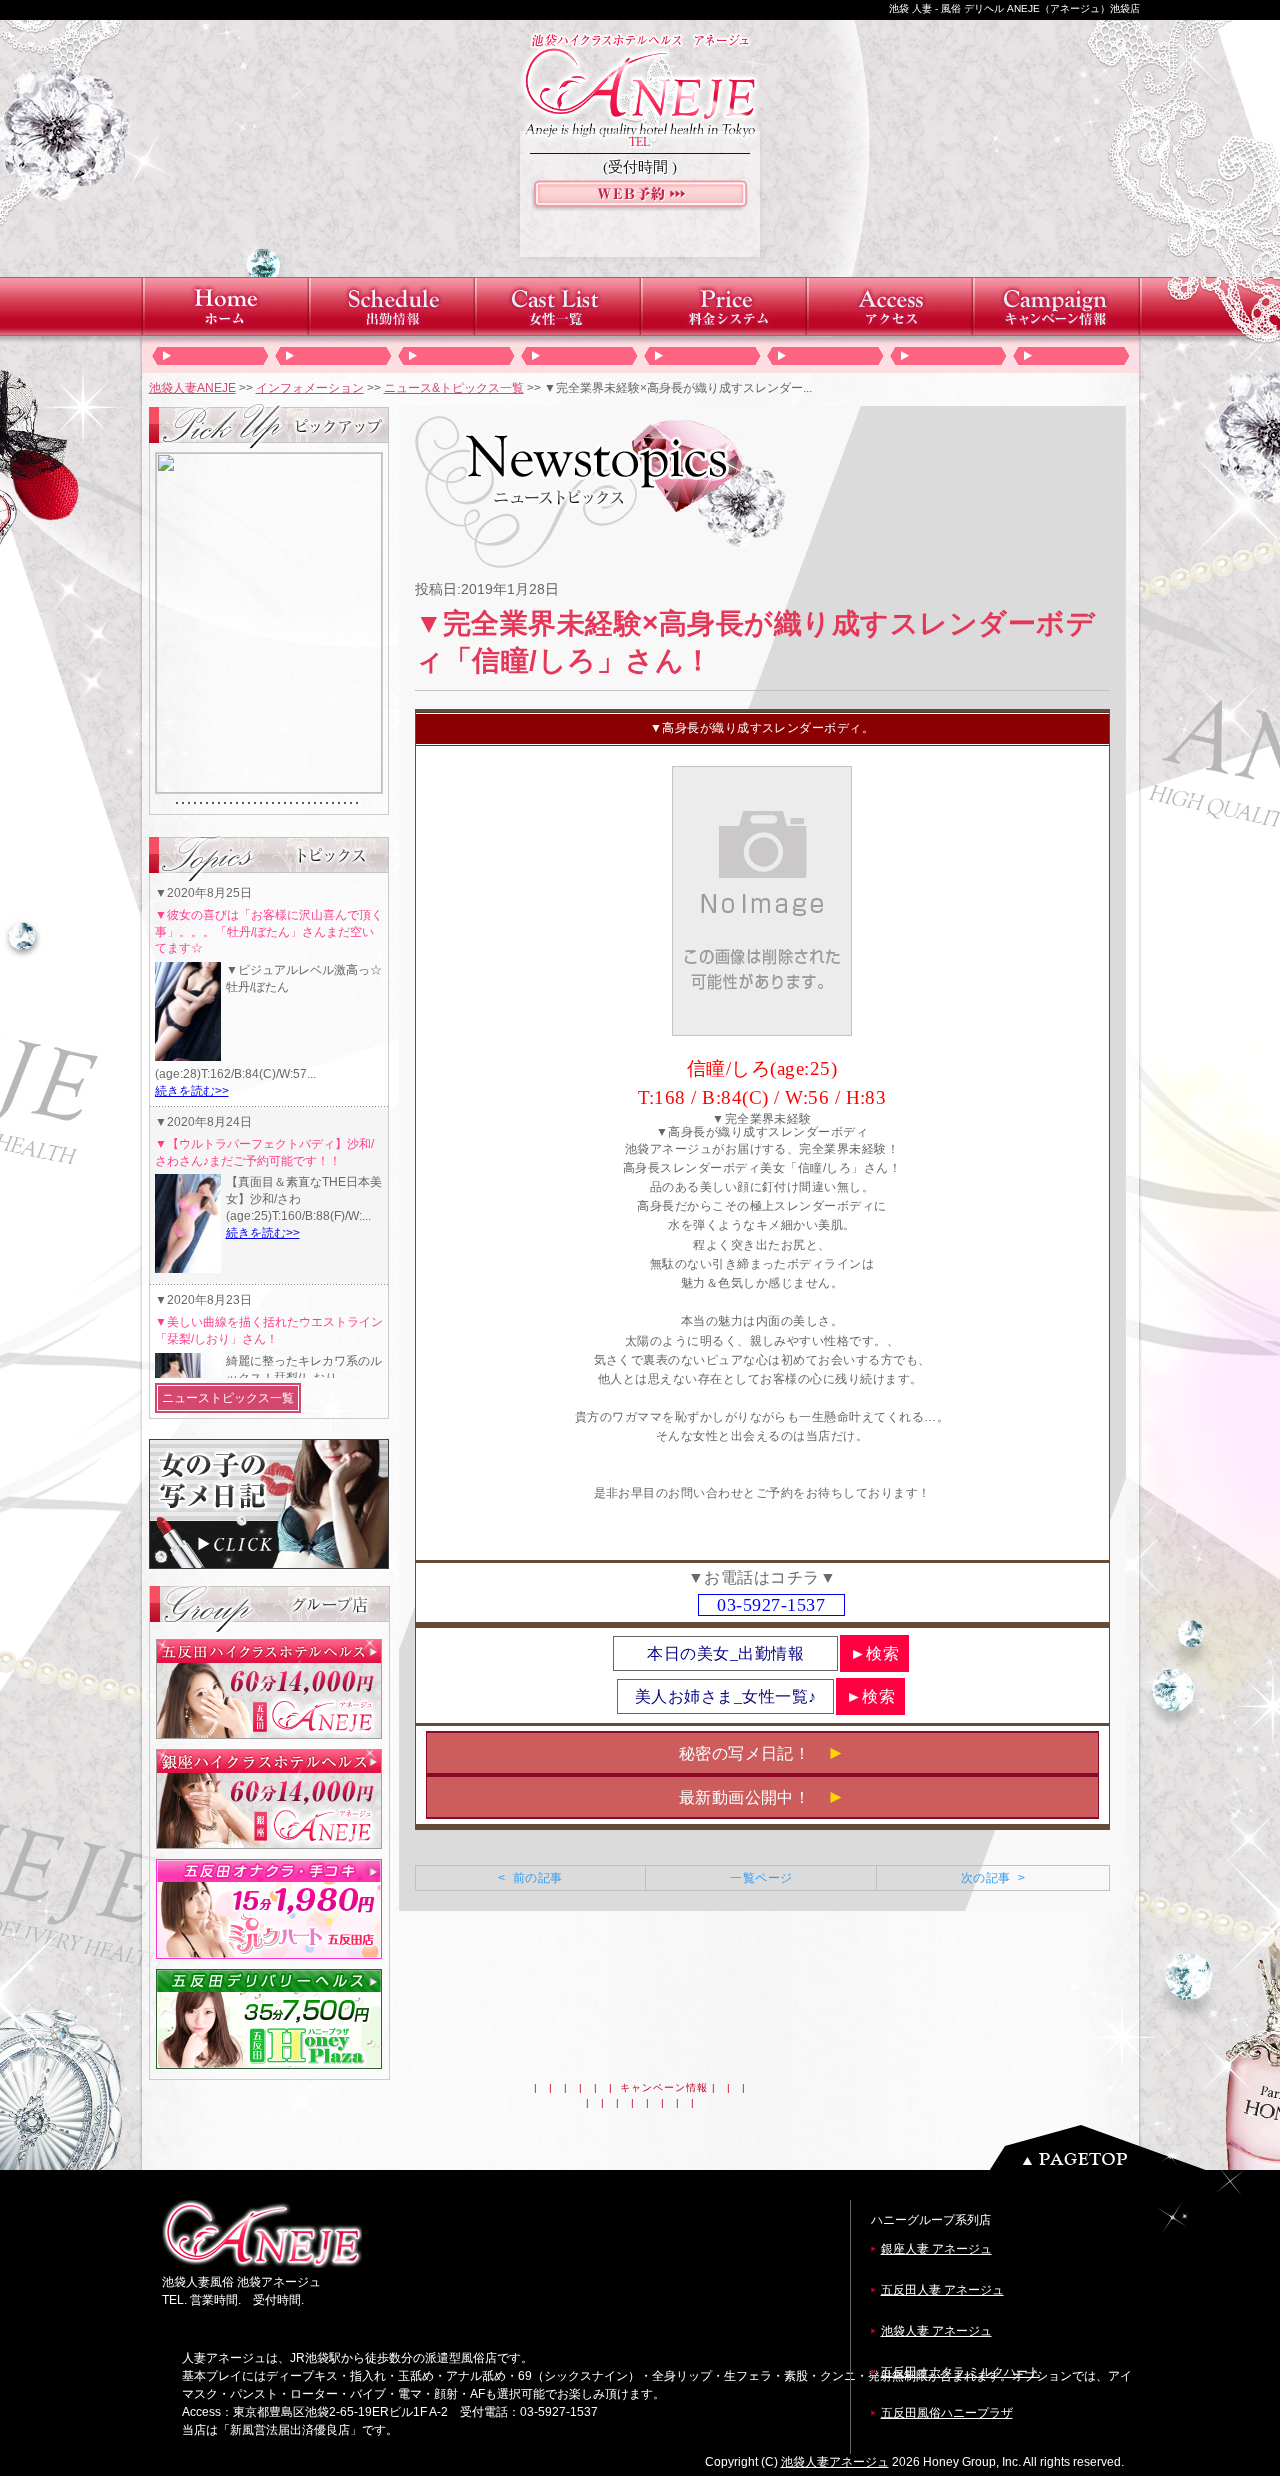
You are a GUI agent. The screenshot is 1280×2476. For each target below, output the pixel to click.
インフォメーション (310, 388)
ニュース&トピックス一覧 (454, 388)
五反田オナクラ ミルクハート (960, 2372)
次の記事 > (993, 1878)
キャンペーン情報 (664, 2087)
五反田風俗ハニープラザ (947, 2413)
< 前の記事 (530, 1878)
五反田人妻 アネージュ (942, 2290)
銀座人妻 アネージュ (936, 2249)
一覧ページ (761, 1878)
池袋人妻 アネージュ (936, 2331)
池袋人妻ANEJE (192, 388)
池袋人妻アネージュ (835, 2462)
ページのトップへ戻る (1103, 2147)
